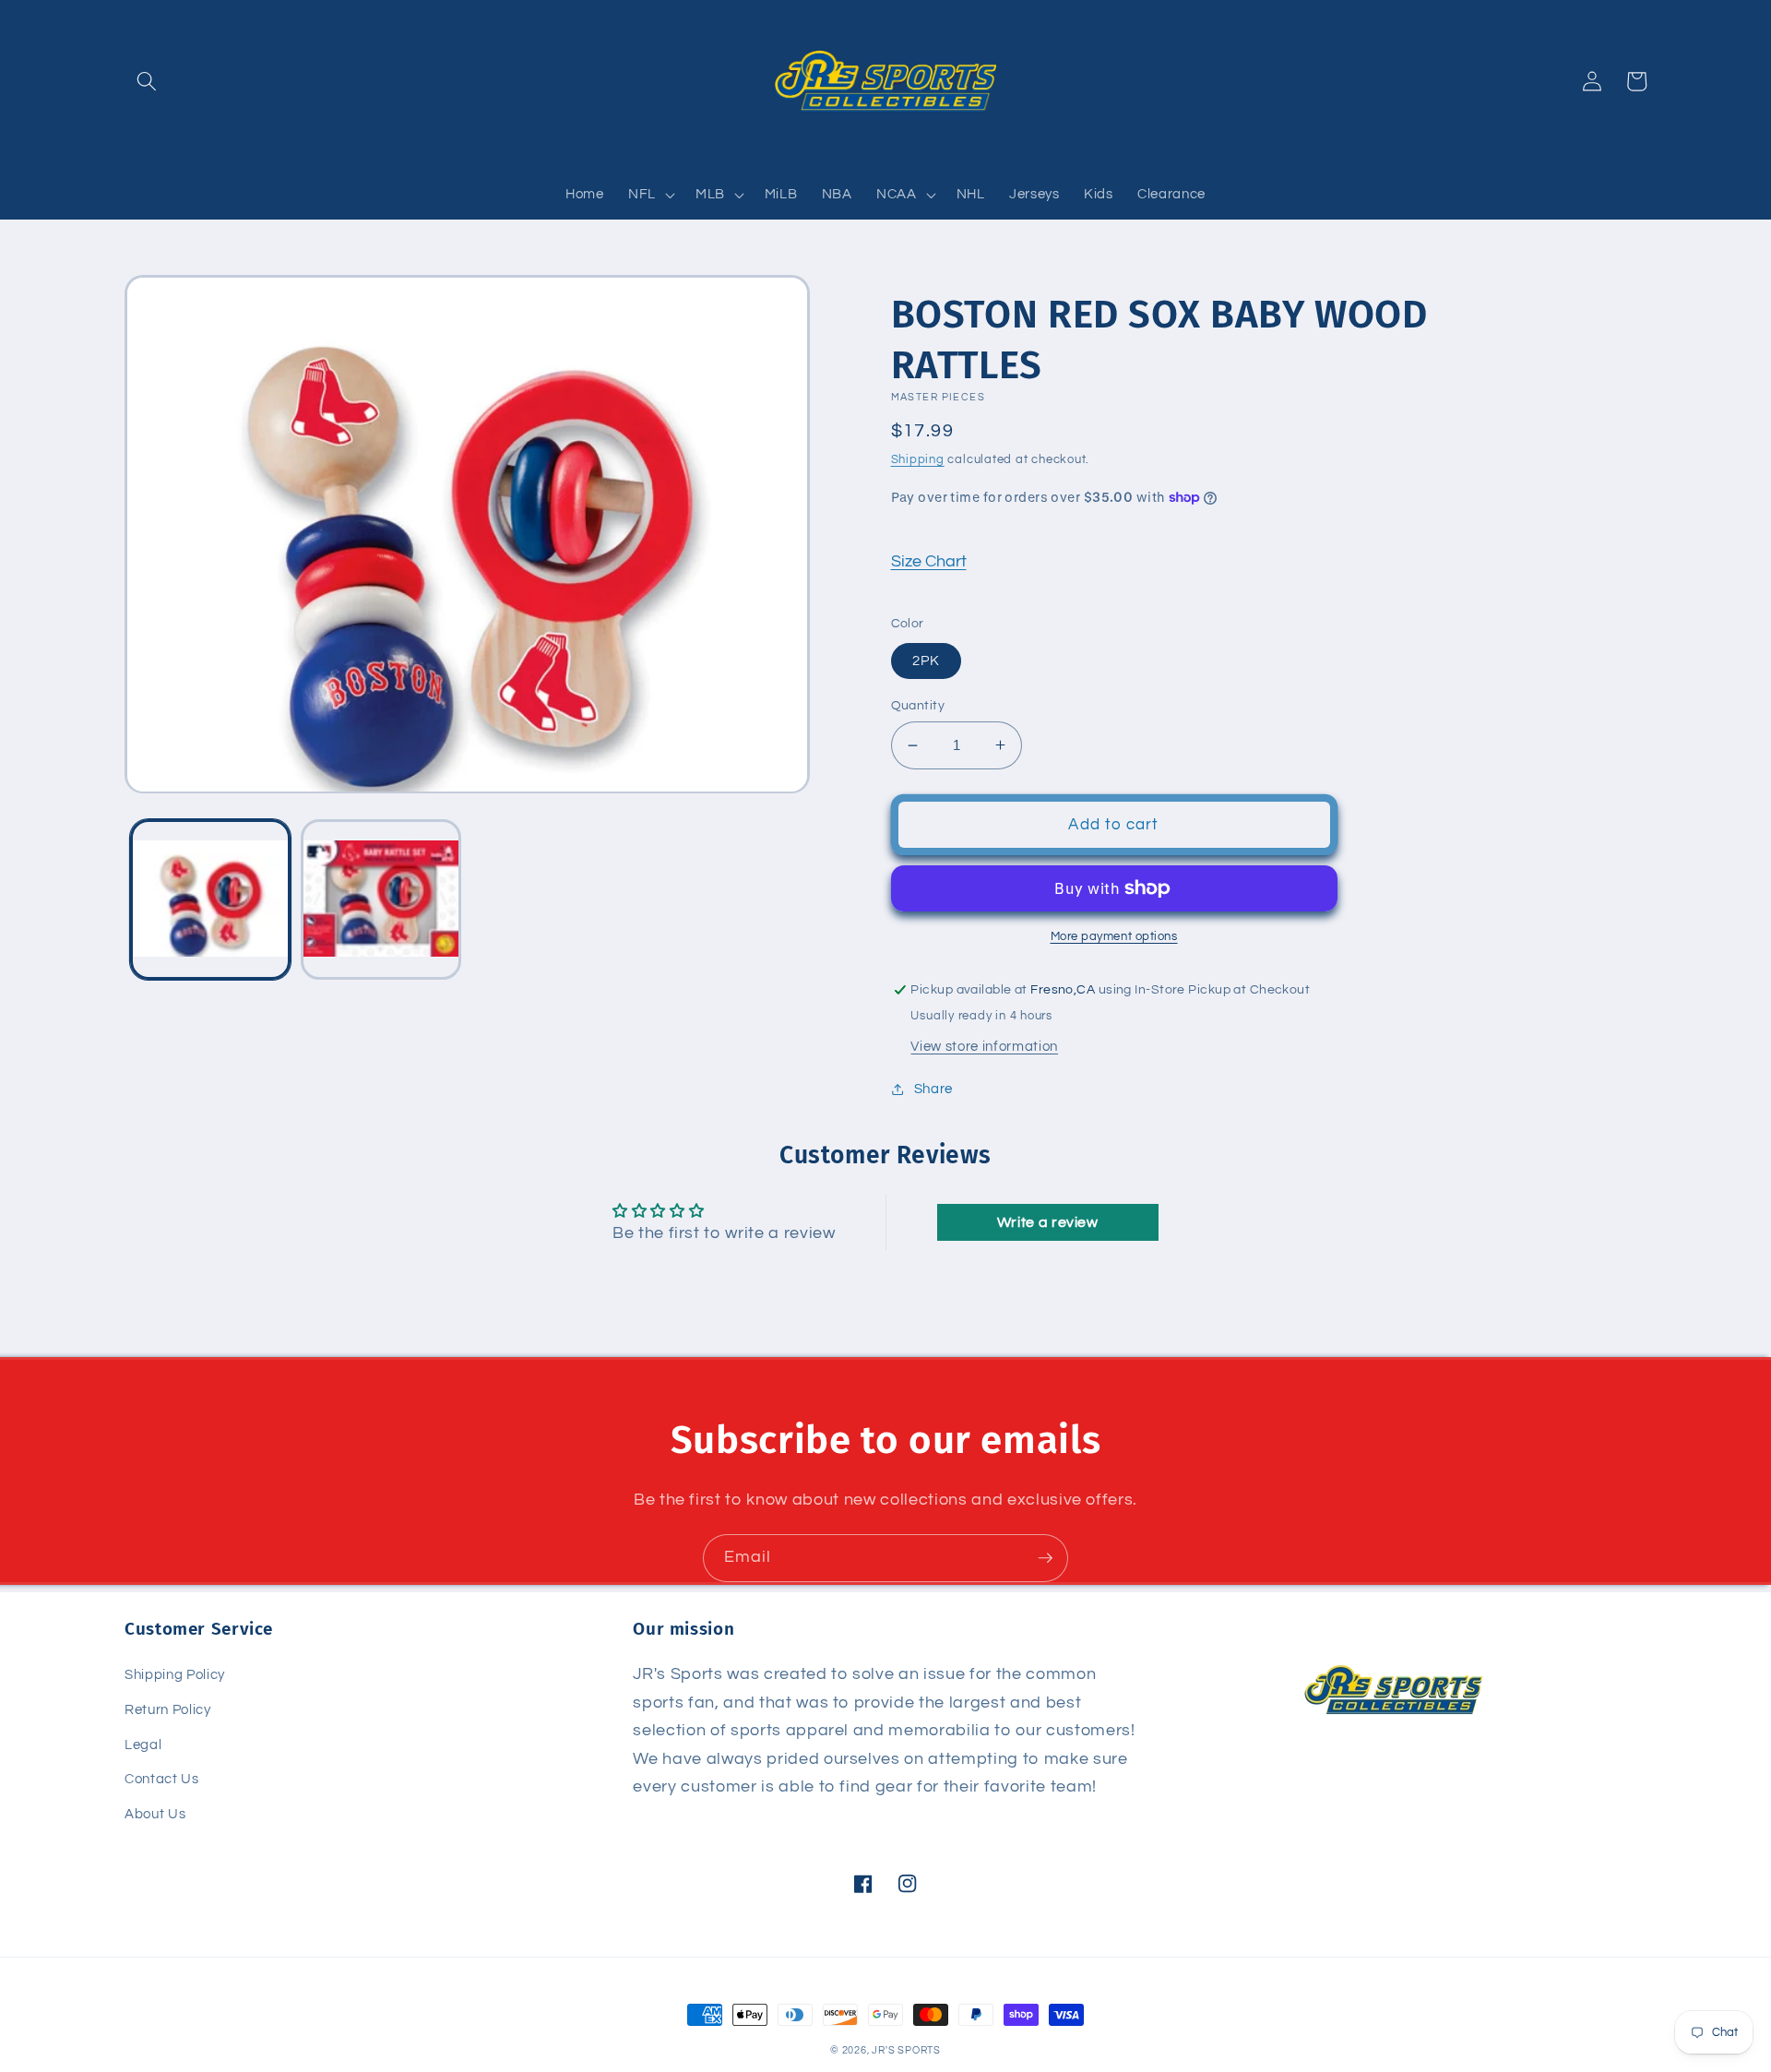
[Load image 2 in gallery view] (381, 899)
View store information (984, 1046)
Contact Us (162, 1779)
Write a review (1048, 1222)
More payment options (1114, 936)
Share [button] (933, 1089)
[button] (147, 81)
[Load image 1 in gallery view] (210, 899)
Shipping (918, 459)
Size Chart (929, 562)
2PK (926, 661)
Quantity (918, 705)
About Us (155, 1814)
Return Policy (168, 1709)
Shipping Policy (175, 1674)
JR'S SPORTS (906, 2050)
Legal (143, 1745)
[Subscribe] (1045, 1558)
